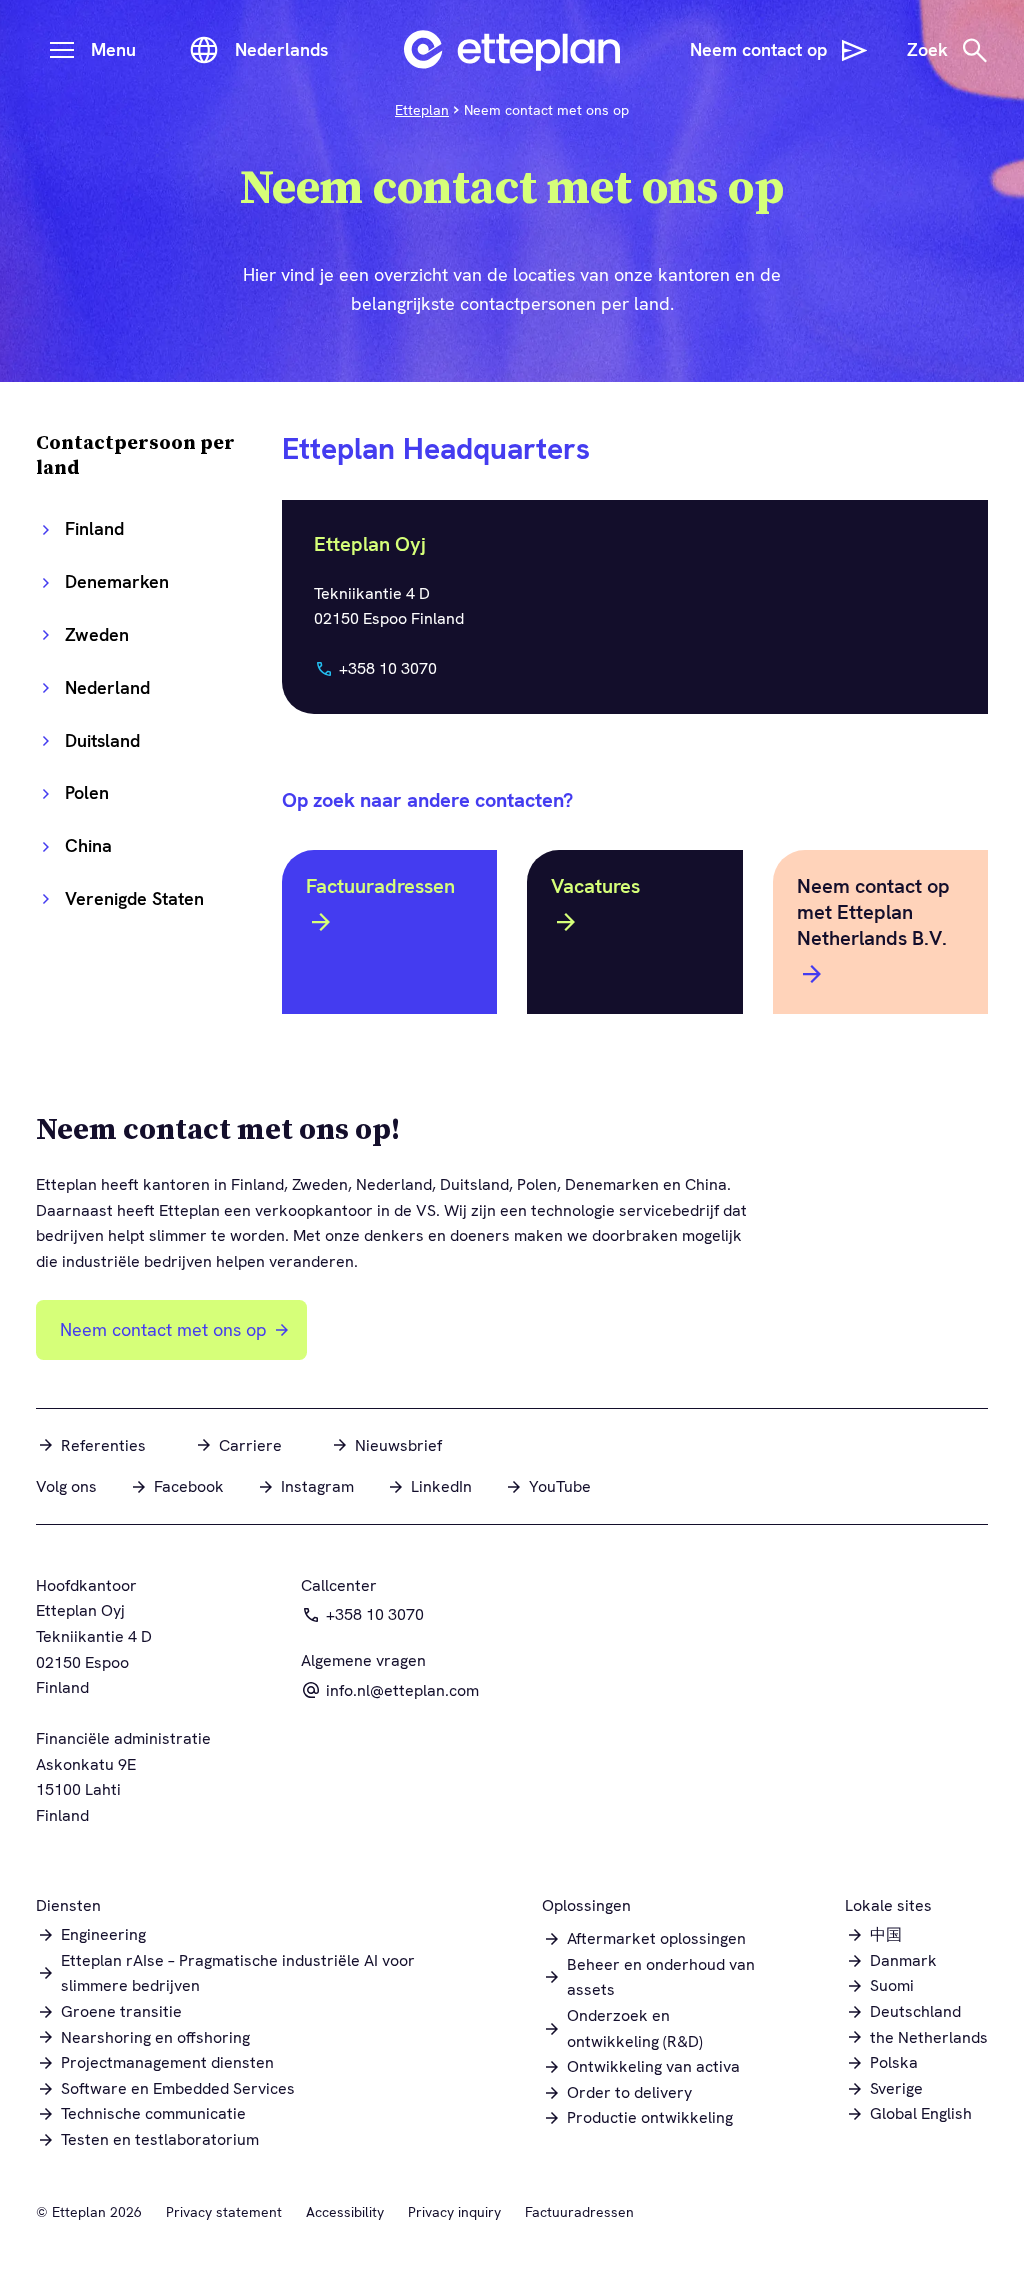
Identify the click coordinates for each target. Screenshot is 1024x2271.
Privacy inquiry (454, 2212)
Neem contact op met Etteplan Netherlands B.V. (873, 912)
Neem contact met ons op (163, 1329)
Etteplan (422, 110)
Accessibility (345, 2212)
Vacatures (595, 886)
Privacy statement (224, 2212)
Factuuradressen (380, 886)
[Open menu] (62, 50)
